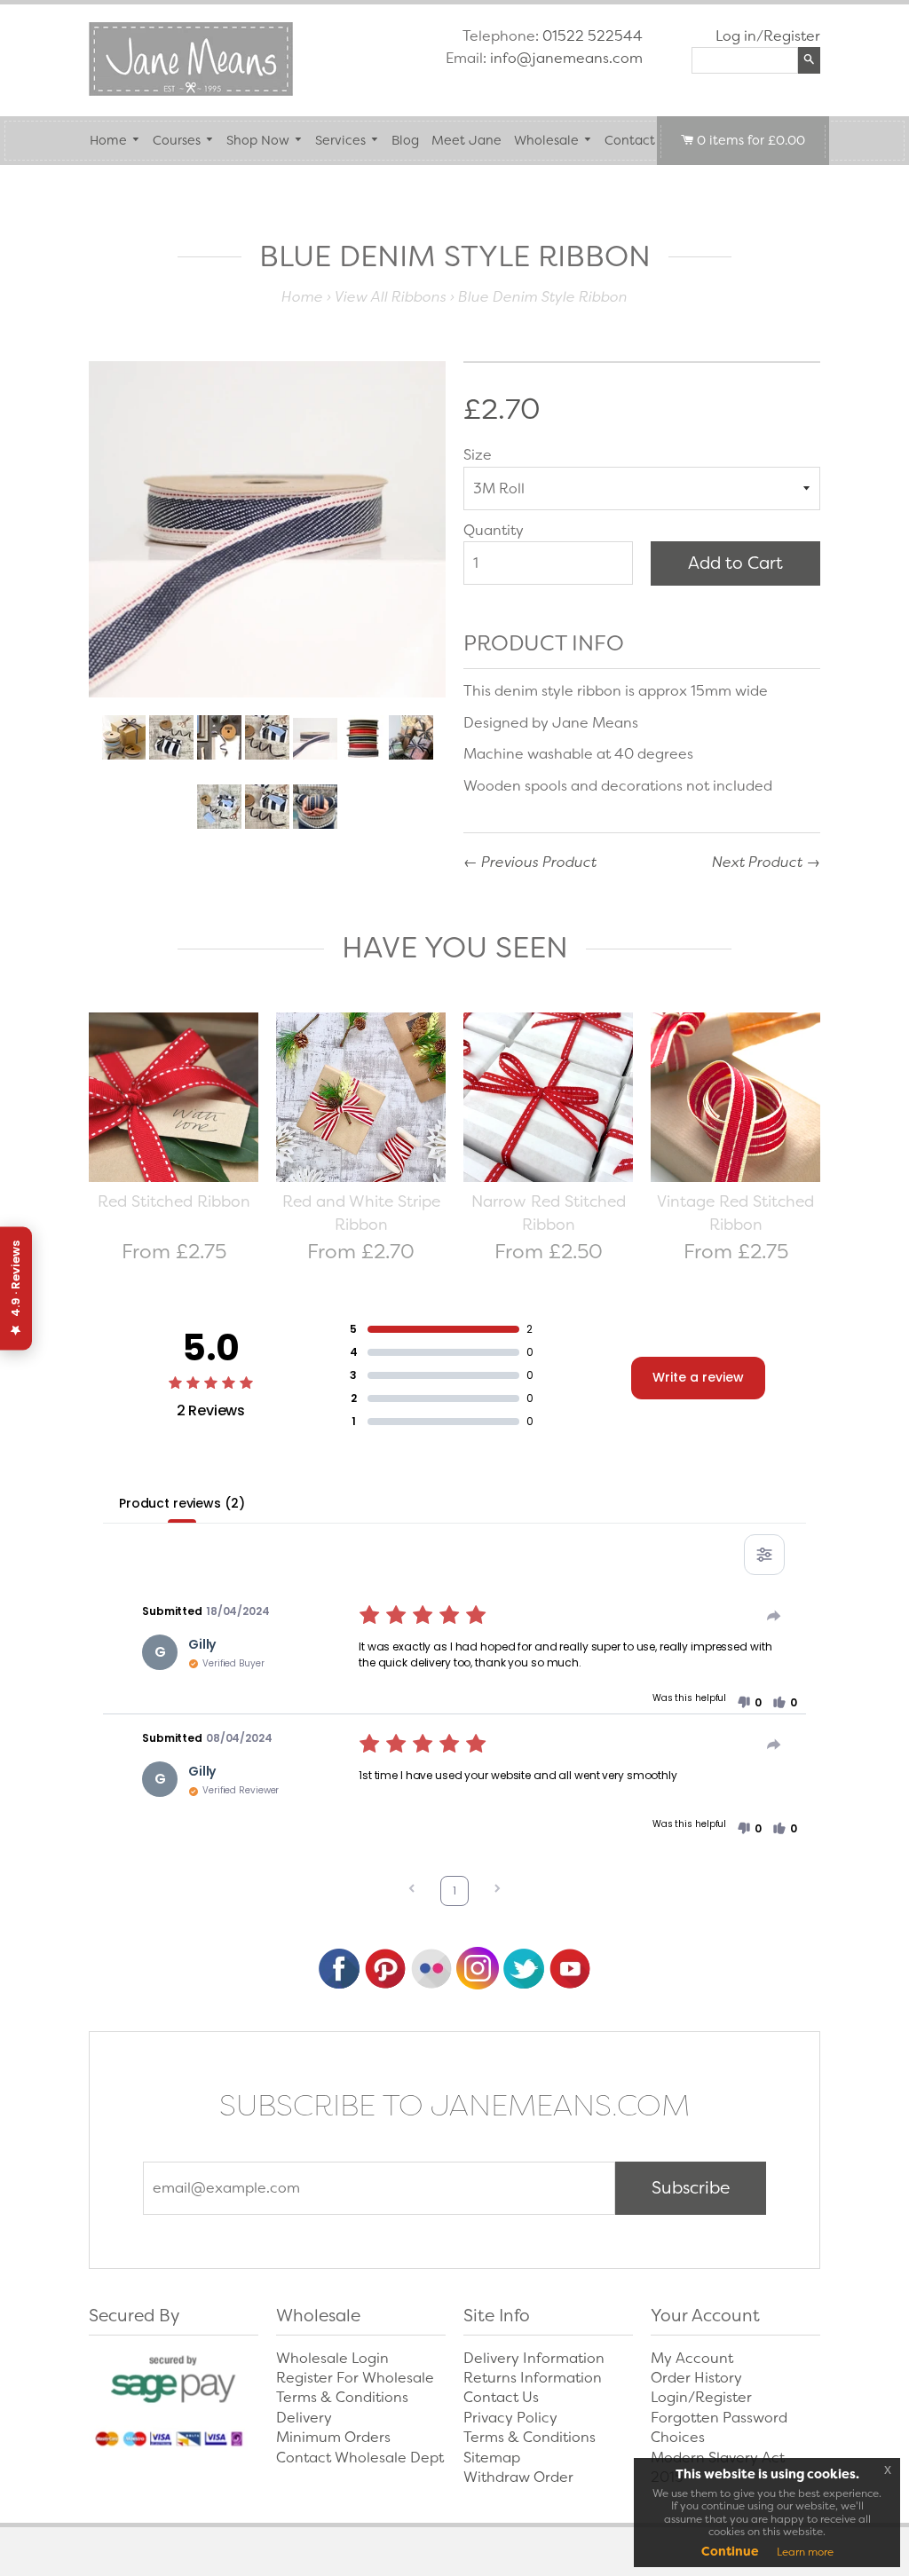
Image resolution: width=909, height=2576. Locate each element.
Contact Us (639, 141)
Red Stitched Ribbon (174, 1201)
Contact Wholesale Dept (360, 2458)
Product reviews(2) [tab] (182, 1503)
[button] (749, 1703)
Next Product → (766, 862)
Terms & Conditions (342, 2397)
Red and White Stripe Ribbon (361, 1213)
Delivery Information (534, 2358)
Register (792, 36)
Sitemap (492, 2458)
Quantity (494, 530)
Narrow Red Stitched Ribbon (549, 1213)
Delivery (304, 2418)
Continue (730, 2551)
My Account (692, 2358)
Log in (736, 36)
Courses (177, 141)
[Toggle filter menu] (764, 1555)
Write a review (698, 1377)
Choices (678, 2437)
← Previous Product (530, 862)
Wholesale (546, 141)
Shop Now (258, 141)
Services (340, 141)
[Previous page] (412, 1891)
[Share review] (774, 1616)
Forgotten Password (719, 2418)
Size (478, 455)
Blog (405, 141)
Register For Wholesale (355, 2378)
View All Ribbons (391, 297)
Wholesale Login (332, 2358)
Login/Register (701, 2397)
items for (751, 141)
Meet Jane (466, 141)
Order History (696, 2378)
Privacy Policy (510, 2418)
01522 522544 (593, 36)
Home (108, 141)
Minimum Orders (333, 2437)
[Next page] (497, 1891)
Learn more (805, 2552)
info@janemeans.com (566, 58)
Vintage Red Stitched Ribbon (735, 1213)
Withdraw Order (518, 2477)
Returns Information (533, 2378)
